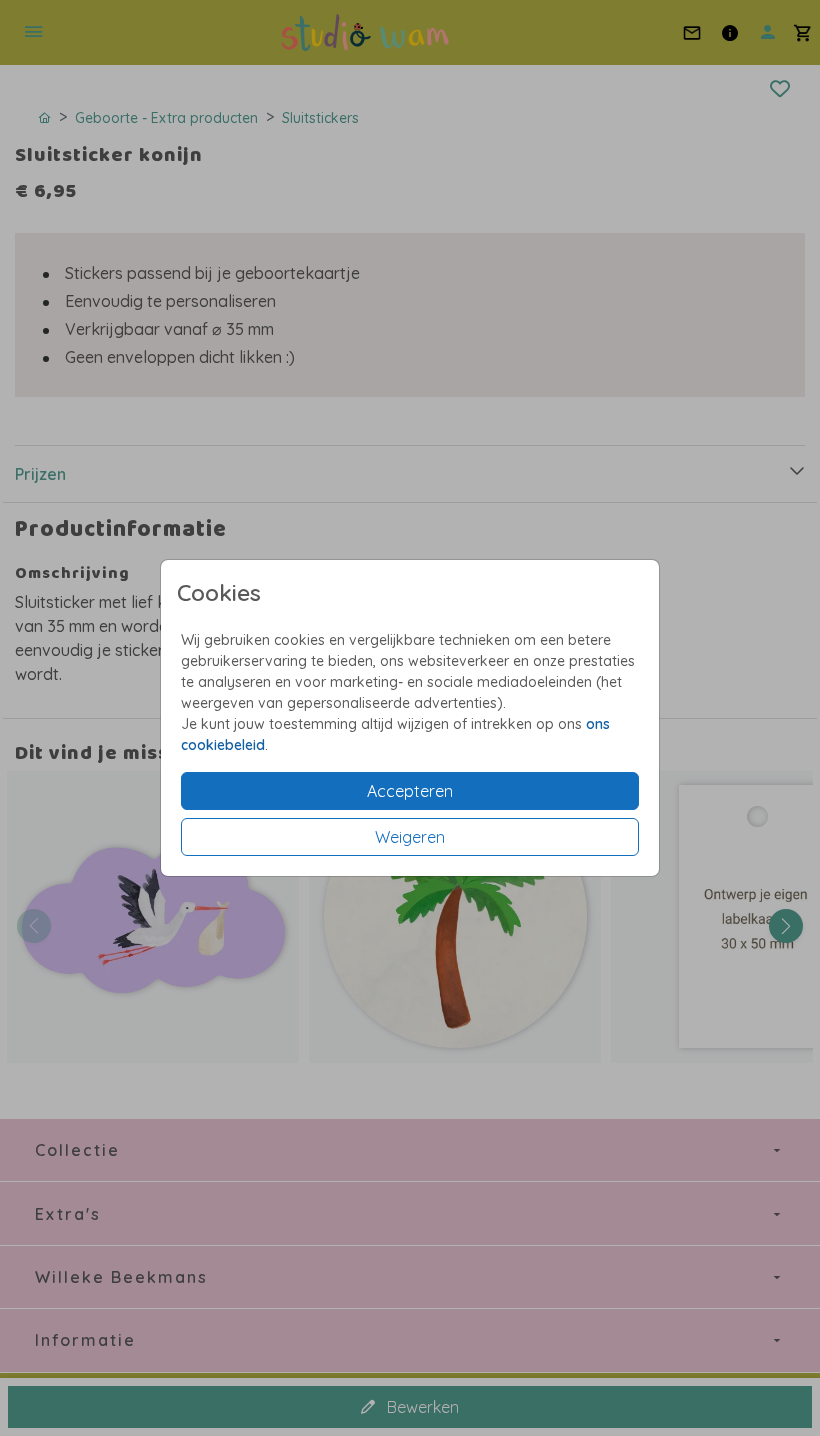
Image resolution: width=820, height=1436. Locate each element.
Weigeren (410, 837)
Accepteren (410, 791)
